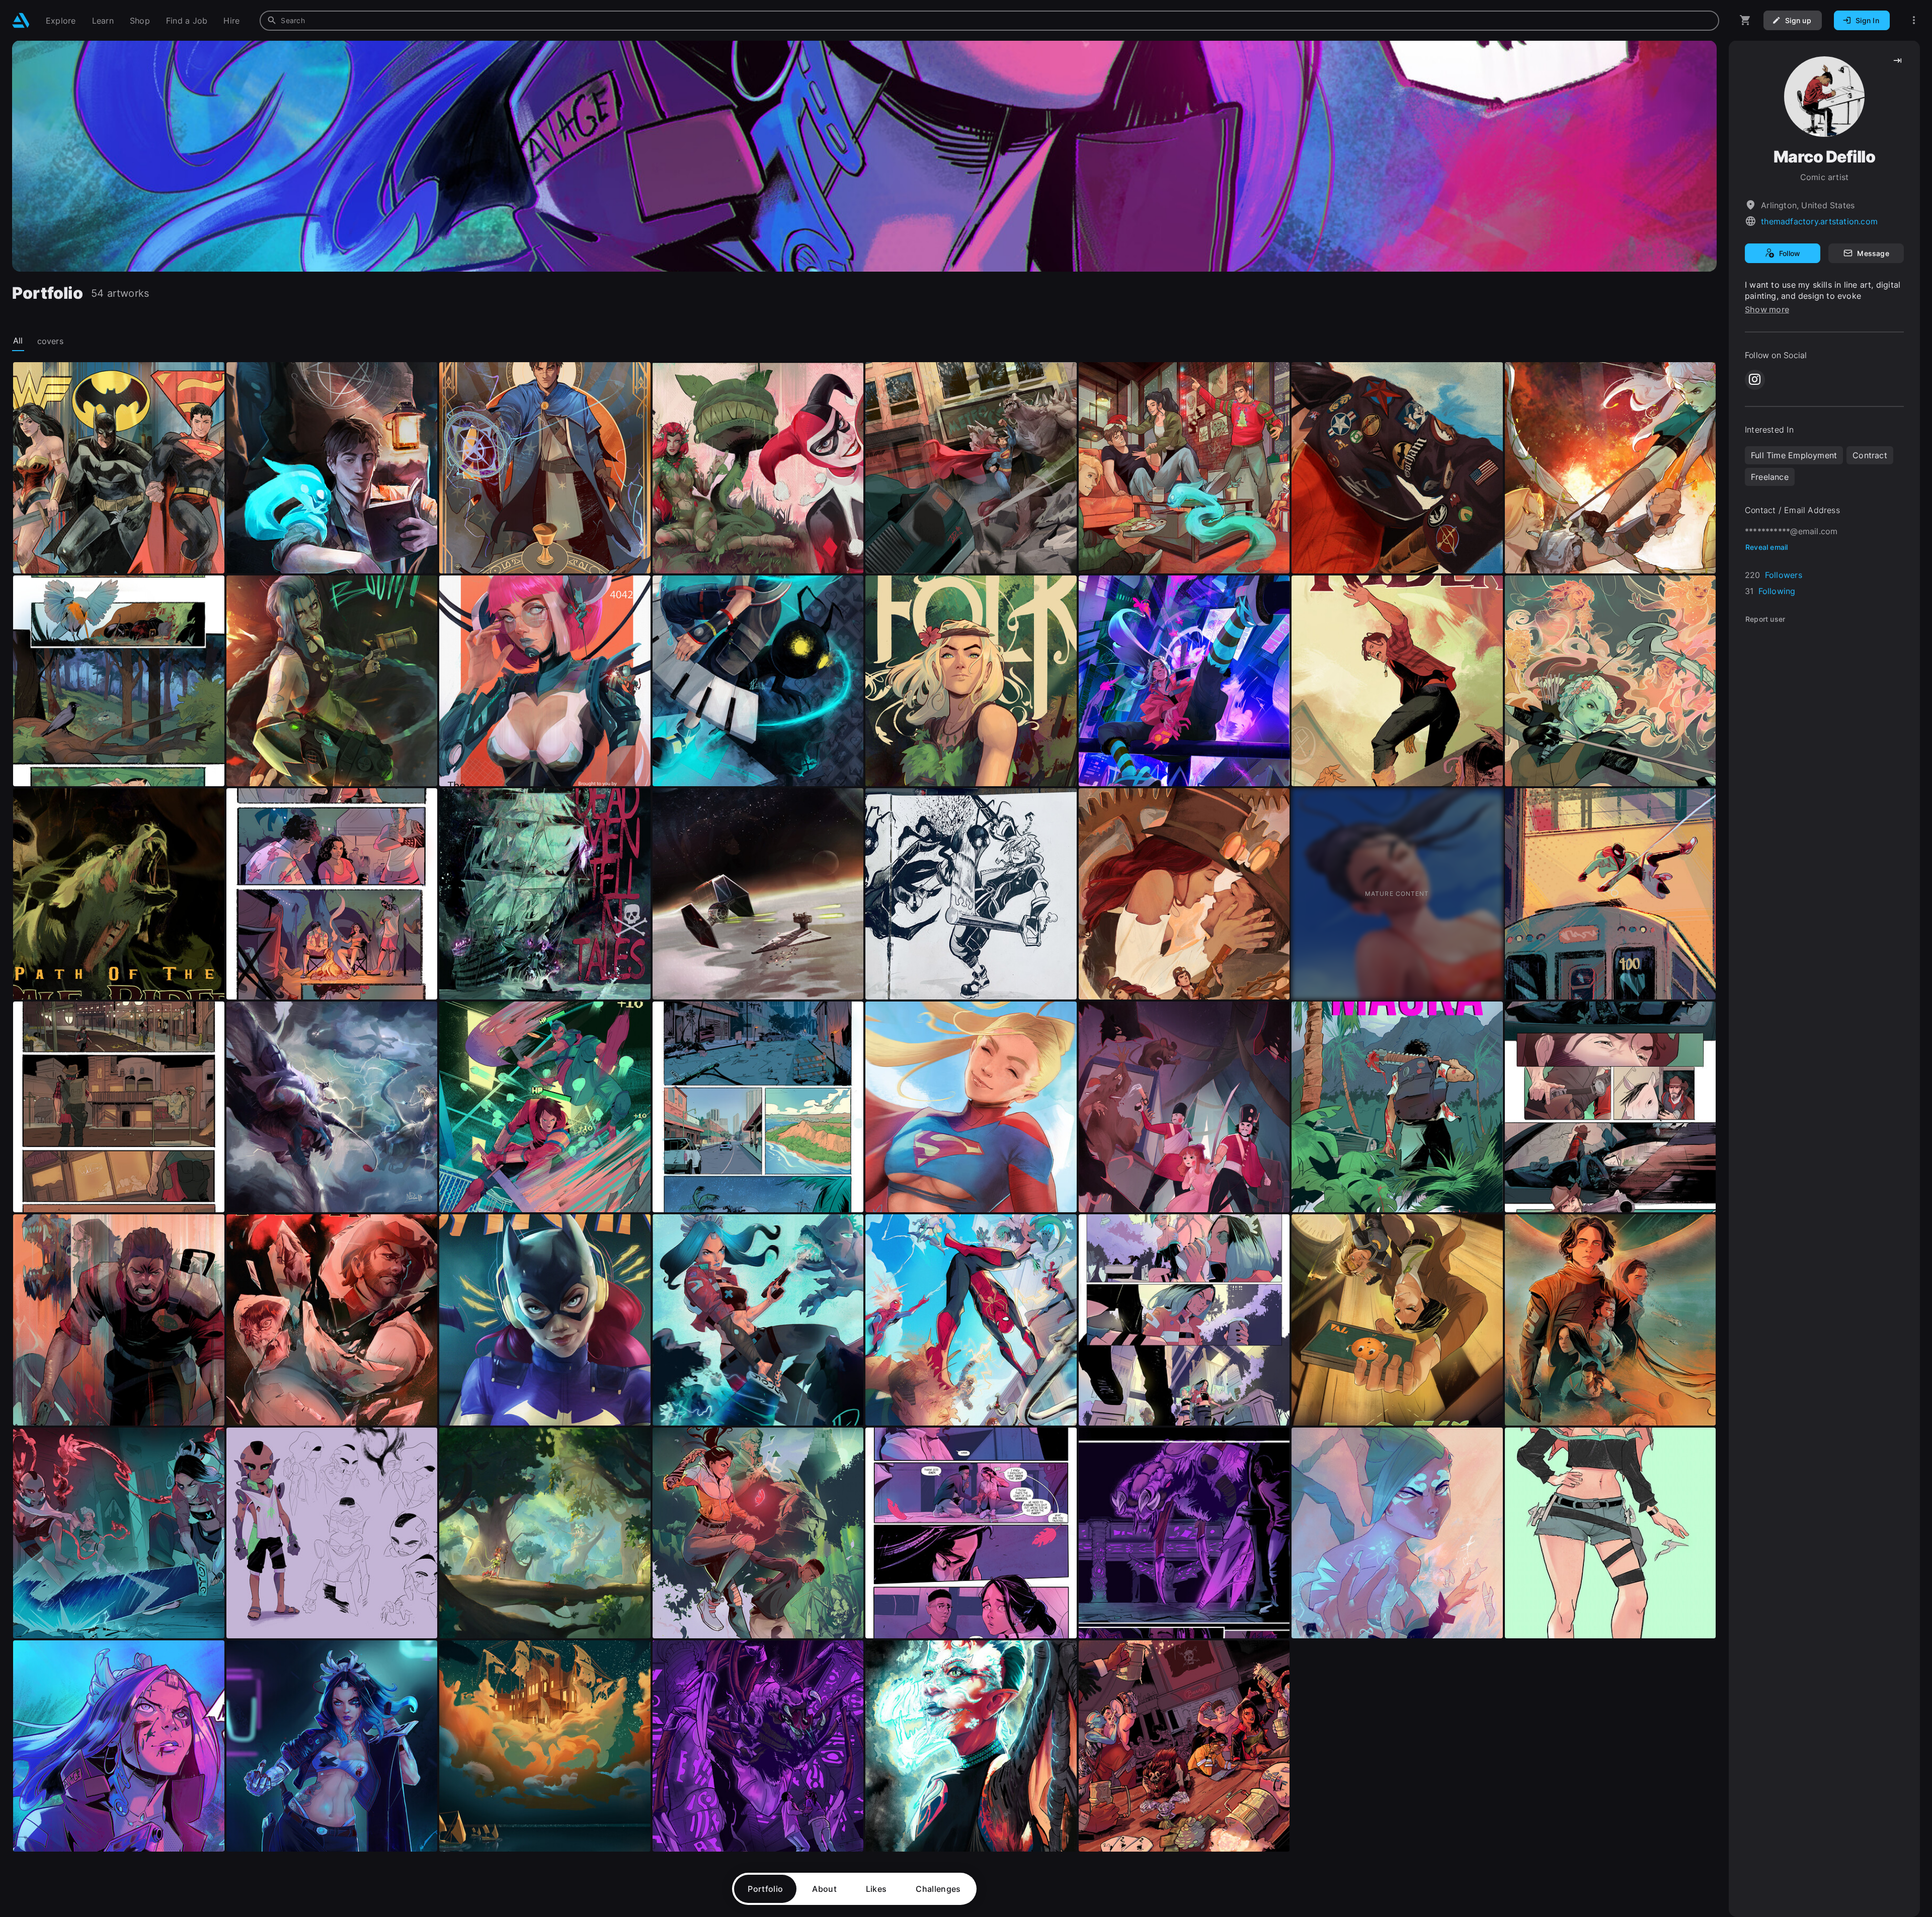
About (824, 1889)
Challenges (938, 1889)
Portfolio (765, 1889)
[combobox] (989, 21)
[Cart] (1745, 20)
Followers (1784, 575)
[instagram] (1755, 380)
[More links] (1914, 20)
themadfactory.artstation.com (1819, 221)
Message (1873, 253)
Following (1777, 591)
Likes (876, 1889)
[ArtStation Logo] (21, 20)
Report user (1765, 619)
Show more (1767, 309)
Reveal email (1767, 547)
